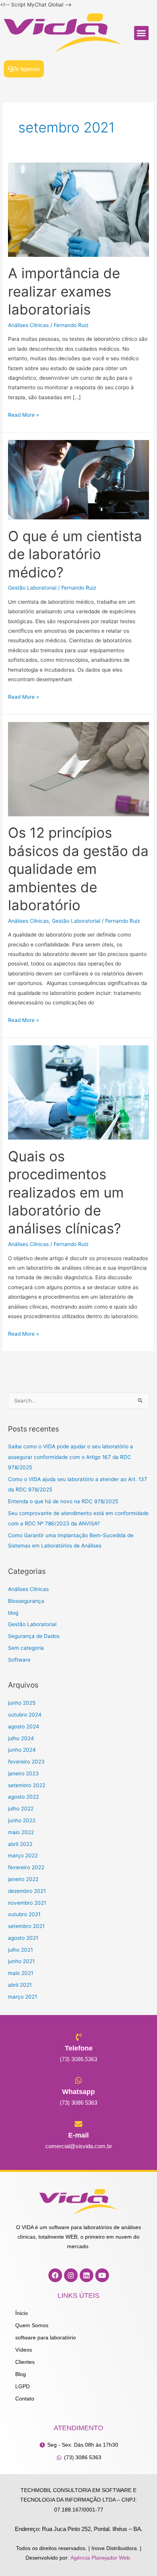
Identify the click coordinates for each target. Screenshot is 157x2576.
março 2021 (22, 1997)
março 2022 (23, 1855)
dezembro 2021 (27, 1891)
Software (19, 1660)
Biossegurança (26, 1601)
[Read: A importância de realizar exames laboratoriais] (78, 209)
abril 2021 (20, 1985)
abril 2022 (20, 1844)
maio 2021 (21, 1973)
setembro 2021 (26, 1926)
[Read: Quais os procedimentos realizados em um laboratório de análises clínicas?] (78, 1092)
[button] (141, 33)
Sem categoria (26, 1648)
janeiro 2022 (23, 1879)
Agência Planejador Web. (101, 2558)
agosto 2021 (23, 1938)
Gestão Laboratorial (32, 588)
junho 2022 (22, 1820)
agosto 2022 (23, 1797)
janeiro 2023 (23, 1773)
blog (13, 1613)
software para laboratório (46, 2338)
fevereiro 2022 (26, 1867)
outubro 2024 (25, 1715)
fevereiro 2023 (26, 1762)
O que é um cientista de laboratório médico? (75, 554)
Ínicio (22, 2313)
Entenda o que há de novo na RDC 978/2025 (63, 1501)
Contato (25, 2399)
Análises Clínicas (28, 325)
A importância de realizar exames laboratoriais (64, 291)
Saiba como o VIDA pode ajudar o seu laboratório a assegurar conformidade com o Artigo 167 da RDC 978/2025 (70, 1457)
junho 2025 (22, 1703)
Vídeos (24, 2350)
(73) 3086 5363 (78, 2103)
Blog (21, 2374)
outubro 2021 (24, 1914)
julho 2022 (21, 1809)
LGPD (22, 2387)
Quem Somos (32, 2325)
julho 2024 (21, 1738)
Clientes (25, 2362)
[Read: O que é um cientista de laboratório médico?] (78, 479)
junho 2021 (21, 1961)
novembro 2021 (27, 1903)
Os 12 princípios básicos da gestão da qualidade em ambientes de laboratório (78, 869)
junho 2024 (22, 1750)
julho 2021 (20, 1950)
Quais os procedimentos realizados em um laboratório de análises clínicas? (66, 1193)
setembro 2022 (27, 1785)
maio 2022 (21, 1832)
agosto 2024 (24, 1726)
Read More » (23, 414)
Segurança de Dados (34, 1636)
